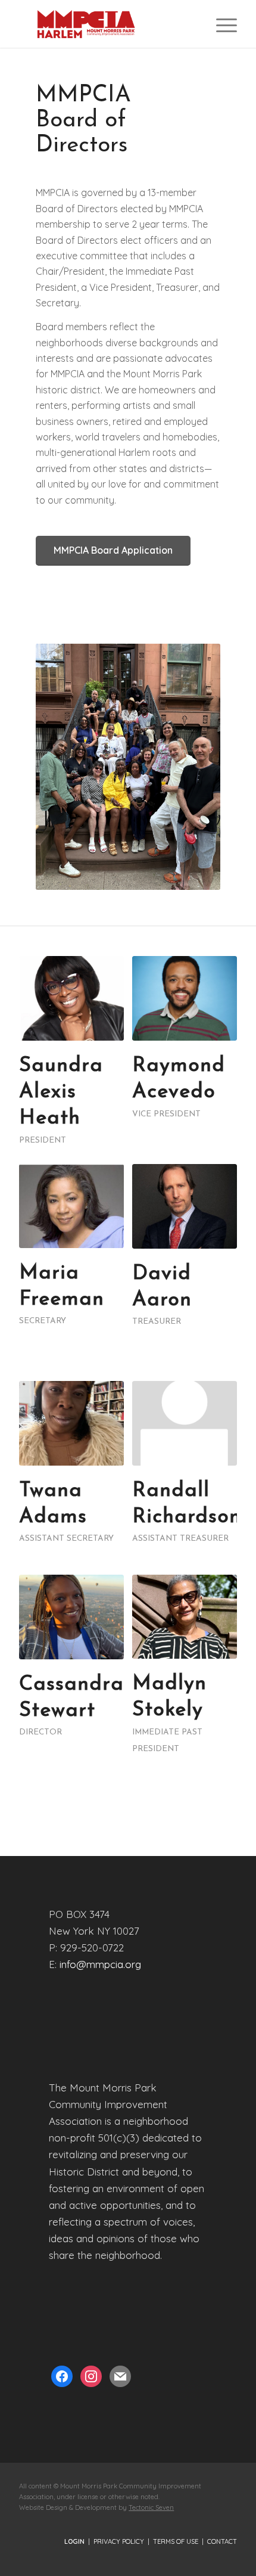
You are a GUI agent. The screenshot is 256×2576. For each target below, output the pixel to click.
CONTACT (222, 2541)
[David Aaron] (184, 1206)
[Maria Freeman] (71, 1206)
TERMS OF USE (176, 2541)
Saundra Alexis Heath (61, 1092)
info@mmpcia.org (100, 1964)
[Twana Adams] (71, 1423)
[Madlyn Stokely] (184, 1617)
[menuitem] (221, 24)
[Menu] (221, 24)
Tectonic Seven (151, 2507)
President (43, 1140)
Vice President (166, 1114)
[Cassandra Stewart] (71, 1617)
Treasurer (157, 1322)
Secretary (43, 1321)
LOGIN (74, 2541)
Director (40, 1732)
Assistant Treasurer (180, 1539)
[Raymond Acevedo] (184, 998)
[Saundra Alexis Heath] (71, 998)
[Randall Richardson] (184, 1423)
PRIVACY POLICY (119, 2541)
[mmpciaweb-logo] (106, 24)
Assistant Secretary (66, 1539)
